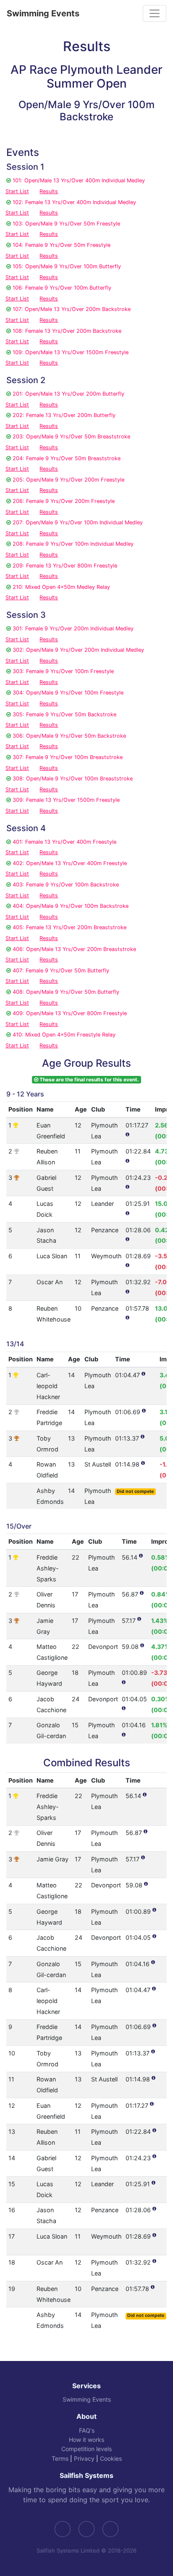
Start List (17, 191)
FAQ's (87, 2430)
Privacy (84, 2458)
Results (49, 191)
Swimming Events (43, 13)
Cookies (111, 2458)
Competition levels (86, 2449)
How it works (86, 2440)
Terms (60, 2458)
